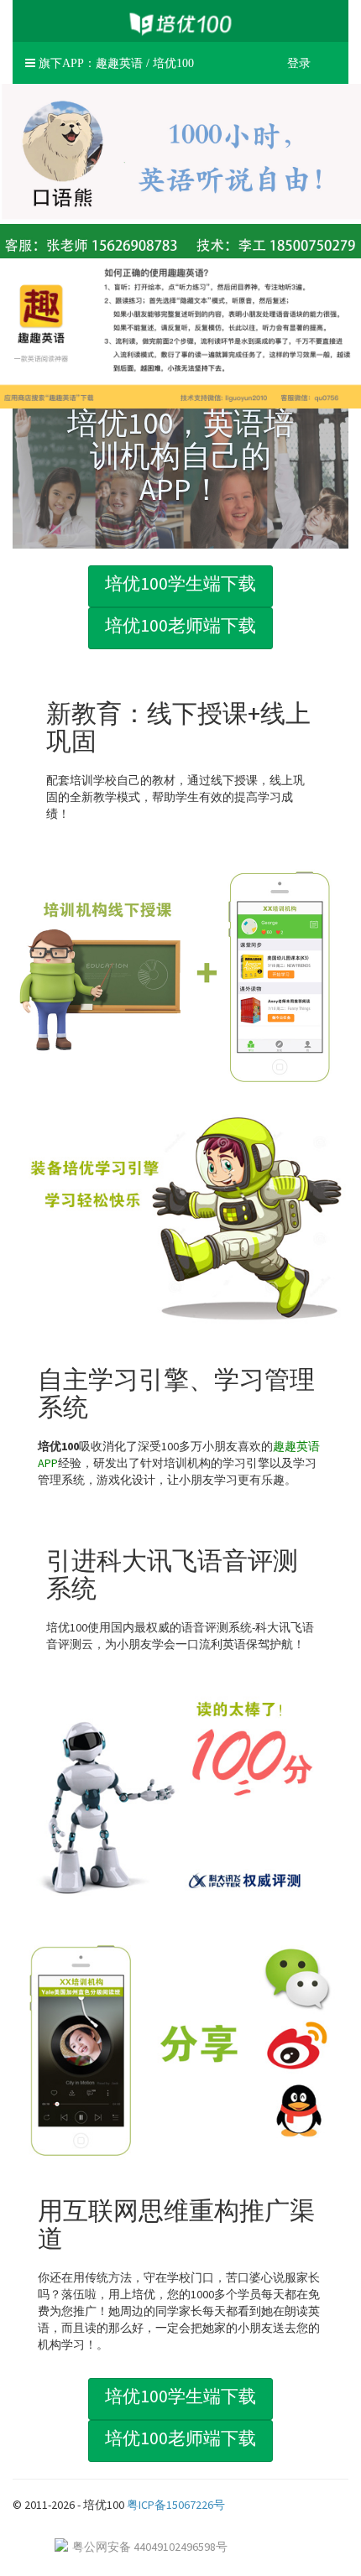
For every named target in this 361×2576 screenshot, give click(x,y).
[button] (110, 63)
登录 (299, 63)
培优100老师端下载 (180, 625)
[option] (180, 453)
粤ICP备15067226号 (176, 2505)
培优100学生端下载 (180, 583)
